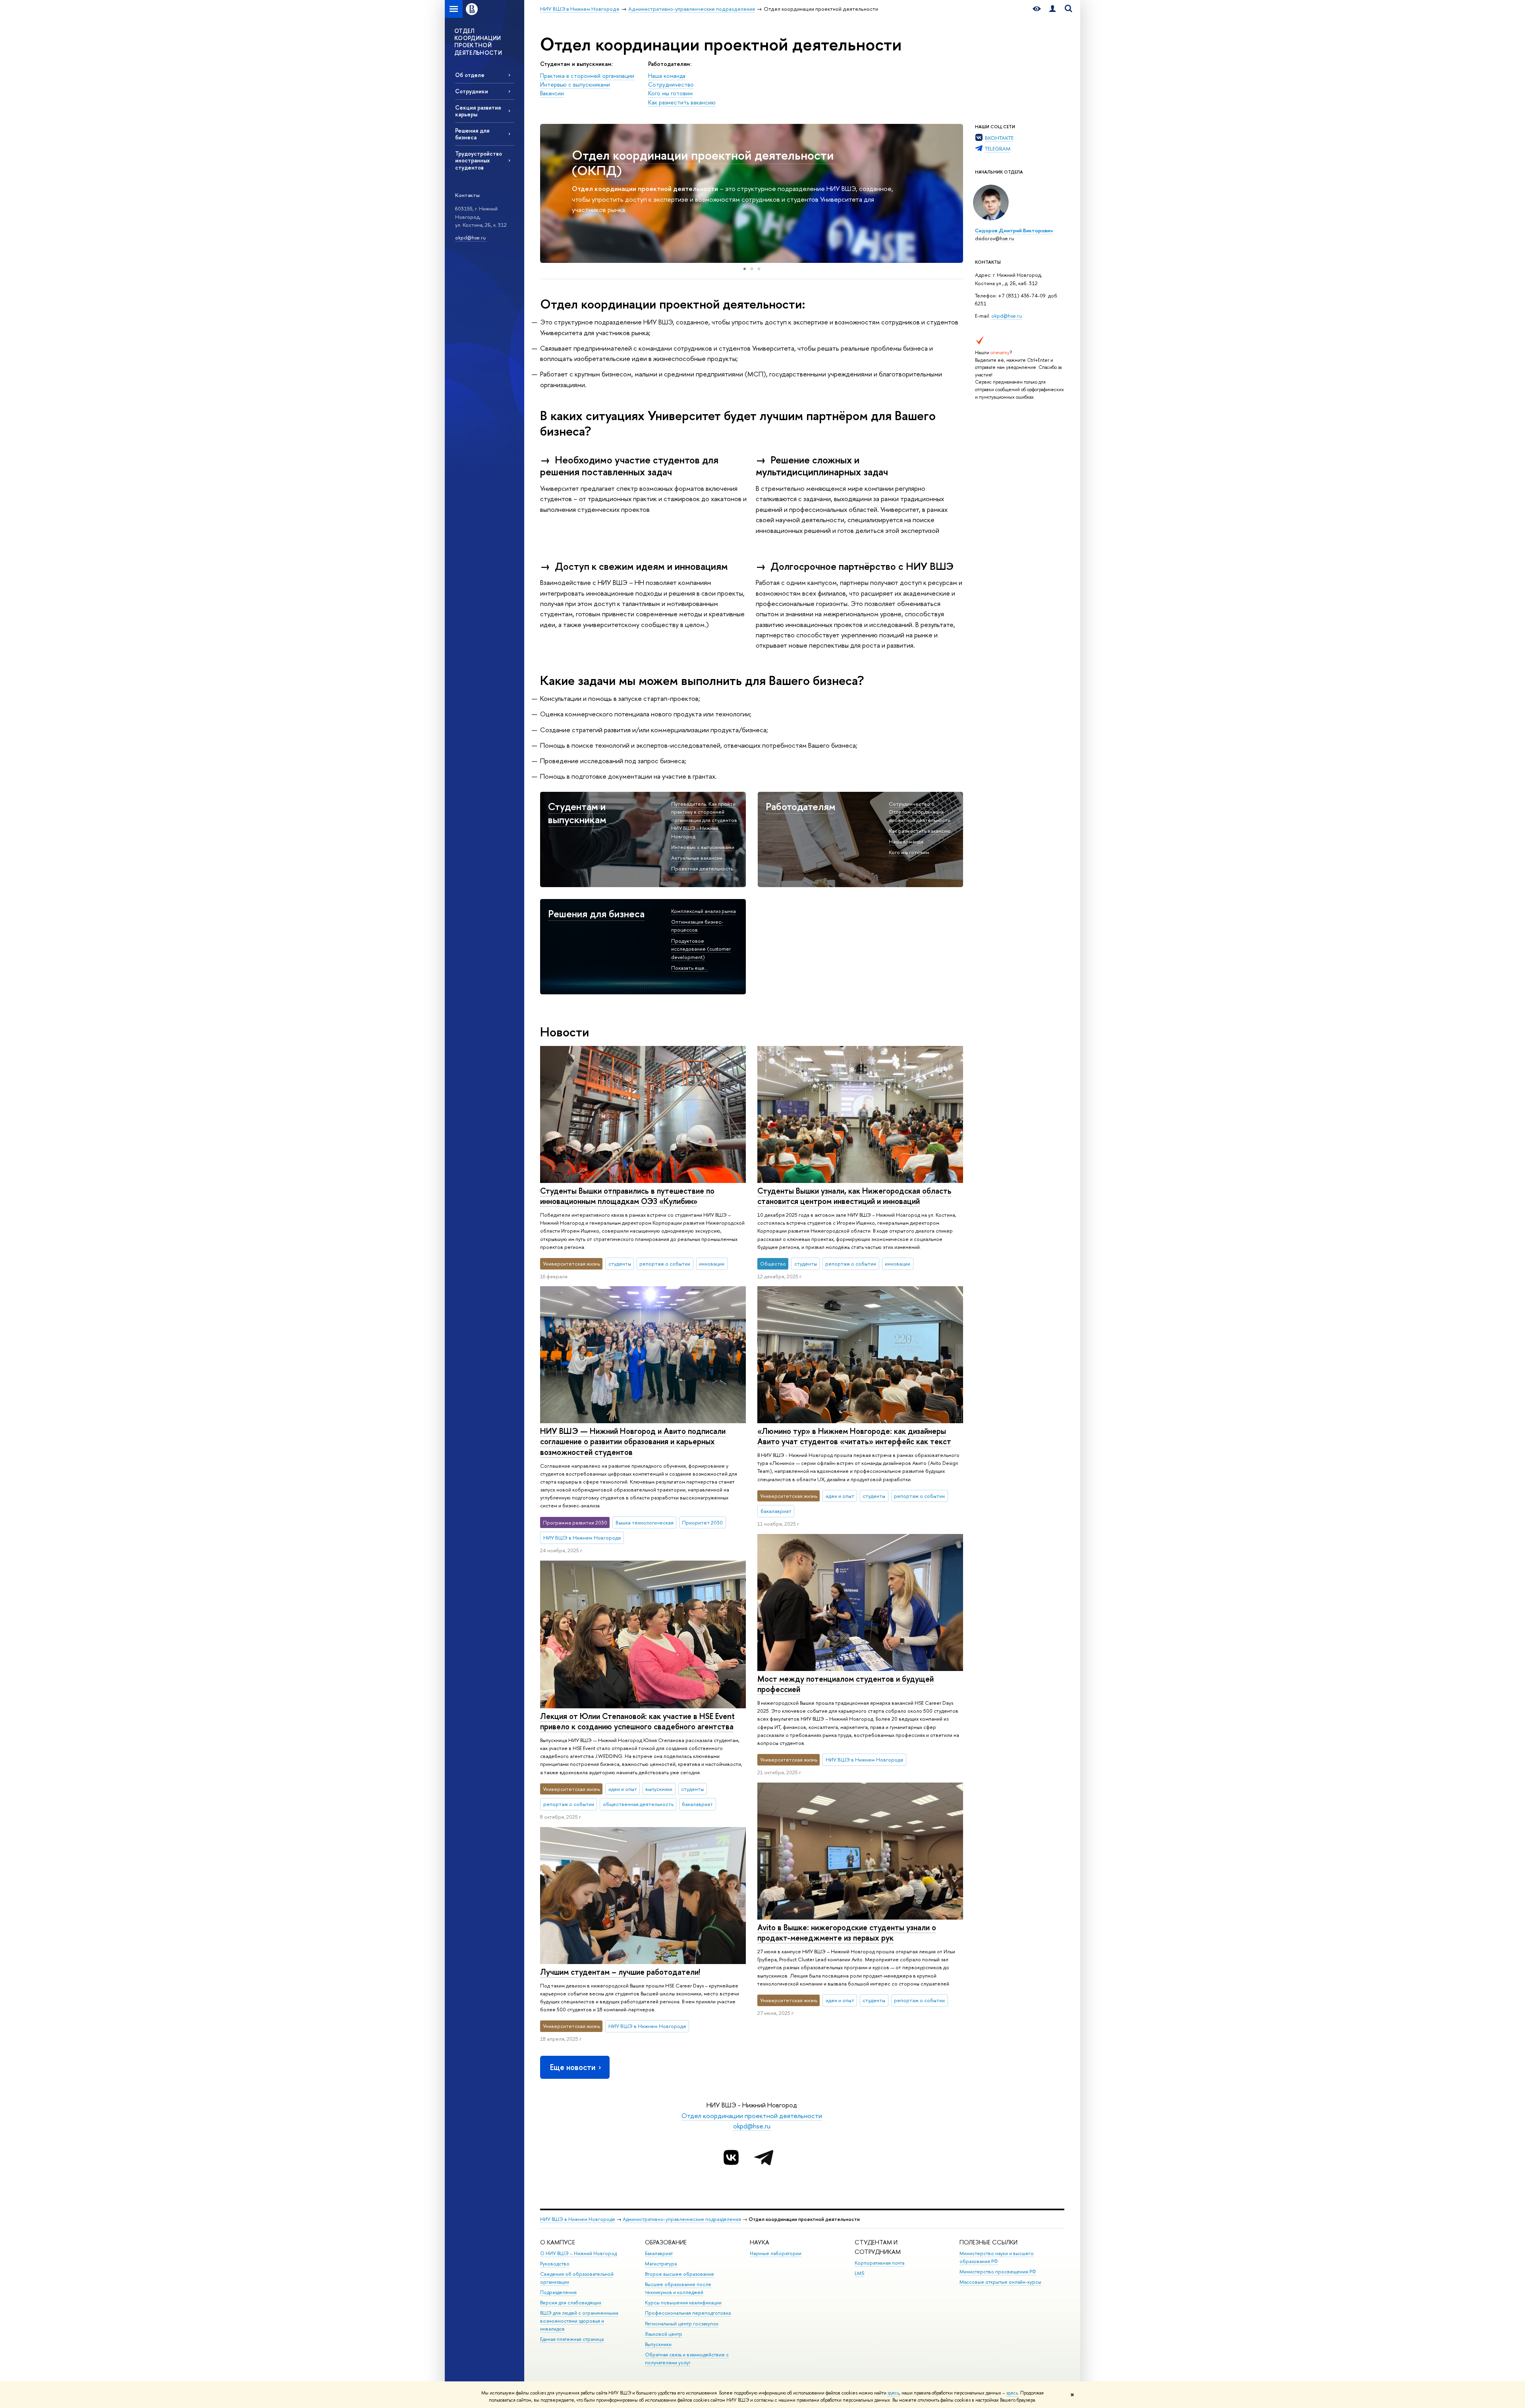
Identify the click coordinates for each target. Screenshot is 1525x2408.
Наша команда (667, 76)
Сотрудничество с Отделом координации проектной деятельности (920, 812)
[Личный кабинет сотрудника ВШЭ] (1052, 9)
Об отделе (470, 75)
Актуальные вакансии (697, 858)
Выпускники (658, 2344)
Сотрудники (472, 91)
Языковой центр (664, 2334)
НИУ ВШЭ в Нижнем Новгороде (578, 2219)
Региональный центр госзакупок (682, 2324)
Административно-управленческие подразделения (682, 2219)
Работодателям (801, 806)
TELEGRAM (998, 149)
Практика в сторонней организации (587, 76)
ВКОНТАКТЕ (999, 138)
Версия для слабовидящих (571, 2303)
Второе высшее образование (679, 2274)
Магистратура (661, 2264)
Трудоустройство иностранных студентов (479, 160)
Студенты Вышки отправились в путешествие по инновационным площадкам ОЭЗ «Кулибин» (627, 1196)
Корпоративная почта (879, 2263)
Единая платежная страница (572, 2339)
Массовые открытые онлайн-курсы (1000, 2282)
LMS (859, 2273)
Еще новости (573, 2067)
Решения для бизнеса (472, 134)
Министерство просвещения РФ (998, 2272)
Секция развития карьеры (478, 111)
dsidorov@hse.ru (994, 238)
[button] (547, 193)
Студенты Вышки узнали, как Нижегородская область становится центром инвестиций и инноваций (854, 1196)
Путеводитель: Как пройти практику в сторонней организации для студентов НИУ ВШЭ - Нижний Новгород (704, 820)
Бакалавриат (659, 2253)
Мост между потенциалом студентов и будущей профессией (846, 1684)
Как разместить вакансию (682, 102)
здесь (893, 2393)
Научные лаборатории (776, 2253)
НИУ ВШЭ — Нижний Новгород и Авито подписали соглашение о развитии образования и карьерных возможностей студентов (633, 1441)
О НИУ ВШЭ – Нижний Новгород (578, 2253)
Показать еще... (690, 968)
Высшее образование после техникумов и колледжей (678, 2288)
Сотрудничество (671, 85)
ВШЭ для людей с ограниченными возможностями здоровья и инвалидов (579, 2321)
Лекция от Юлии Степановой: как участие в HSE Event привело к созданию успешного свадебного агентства (637, 1721)
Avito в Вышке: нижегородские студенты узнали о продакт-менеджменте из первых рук (847, 1933)
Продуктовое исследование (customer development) (701, 949)
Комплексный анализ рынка (704, 911)
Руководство (555, 2264)
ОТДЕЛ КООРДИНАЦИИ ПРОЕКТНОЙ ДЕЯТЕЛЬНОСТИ (478, 42)
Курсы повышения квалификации (683, 2303)
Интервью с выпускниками (575, 85)
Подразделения (558, 2292)
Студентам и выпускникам (577, 813)
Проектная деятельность (702, 868)
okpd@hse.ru (471, 237)
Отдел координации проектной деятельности (752, 2116)
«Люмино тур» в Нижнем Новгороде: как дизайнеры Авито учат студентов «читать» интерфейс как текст (854, 1436)
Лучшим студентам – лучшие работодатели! (620, 1972)
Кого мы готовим (670, 93)
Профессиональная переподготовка (688, 2313)
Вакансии (552, 93)
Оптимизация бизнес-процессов (697, 926)
